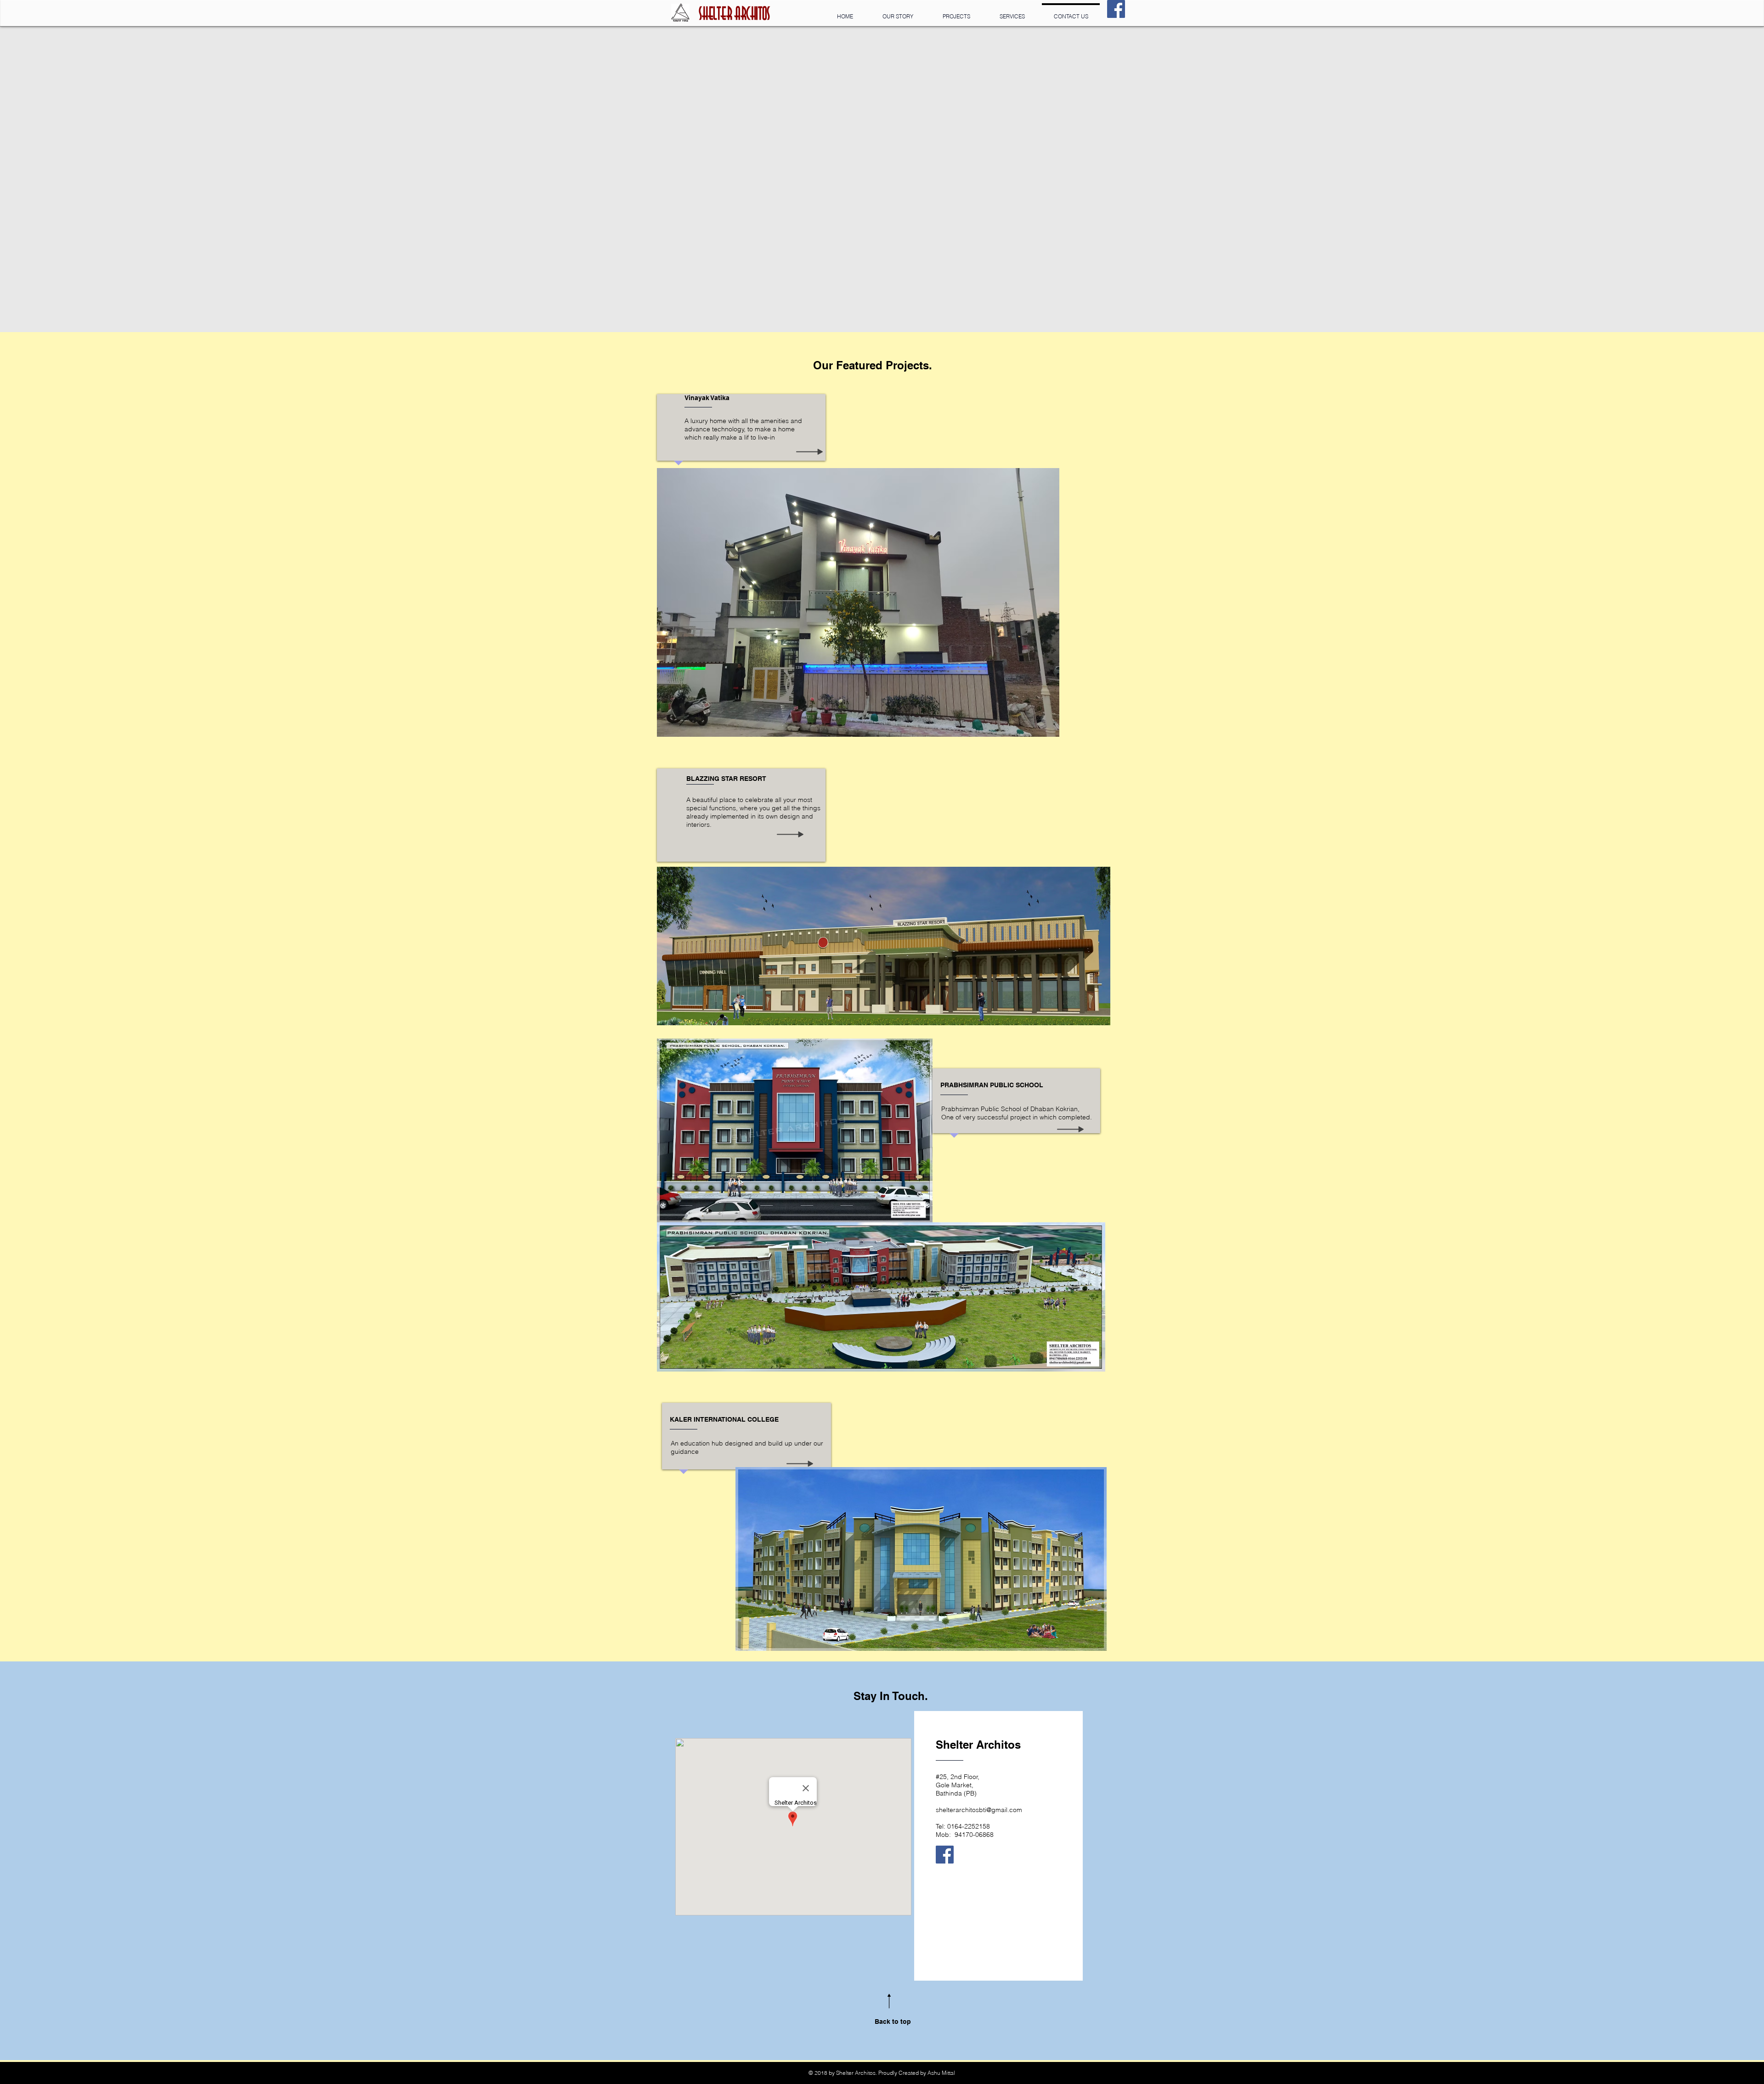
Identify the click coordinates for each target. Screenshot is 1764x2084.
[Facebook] (1116, 9)
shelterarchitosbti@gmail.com (979, 1810)
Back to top (893, 2022)
